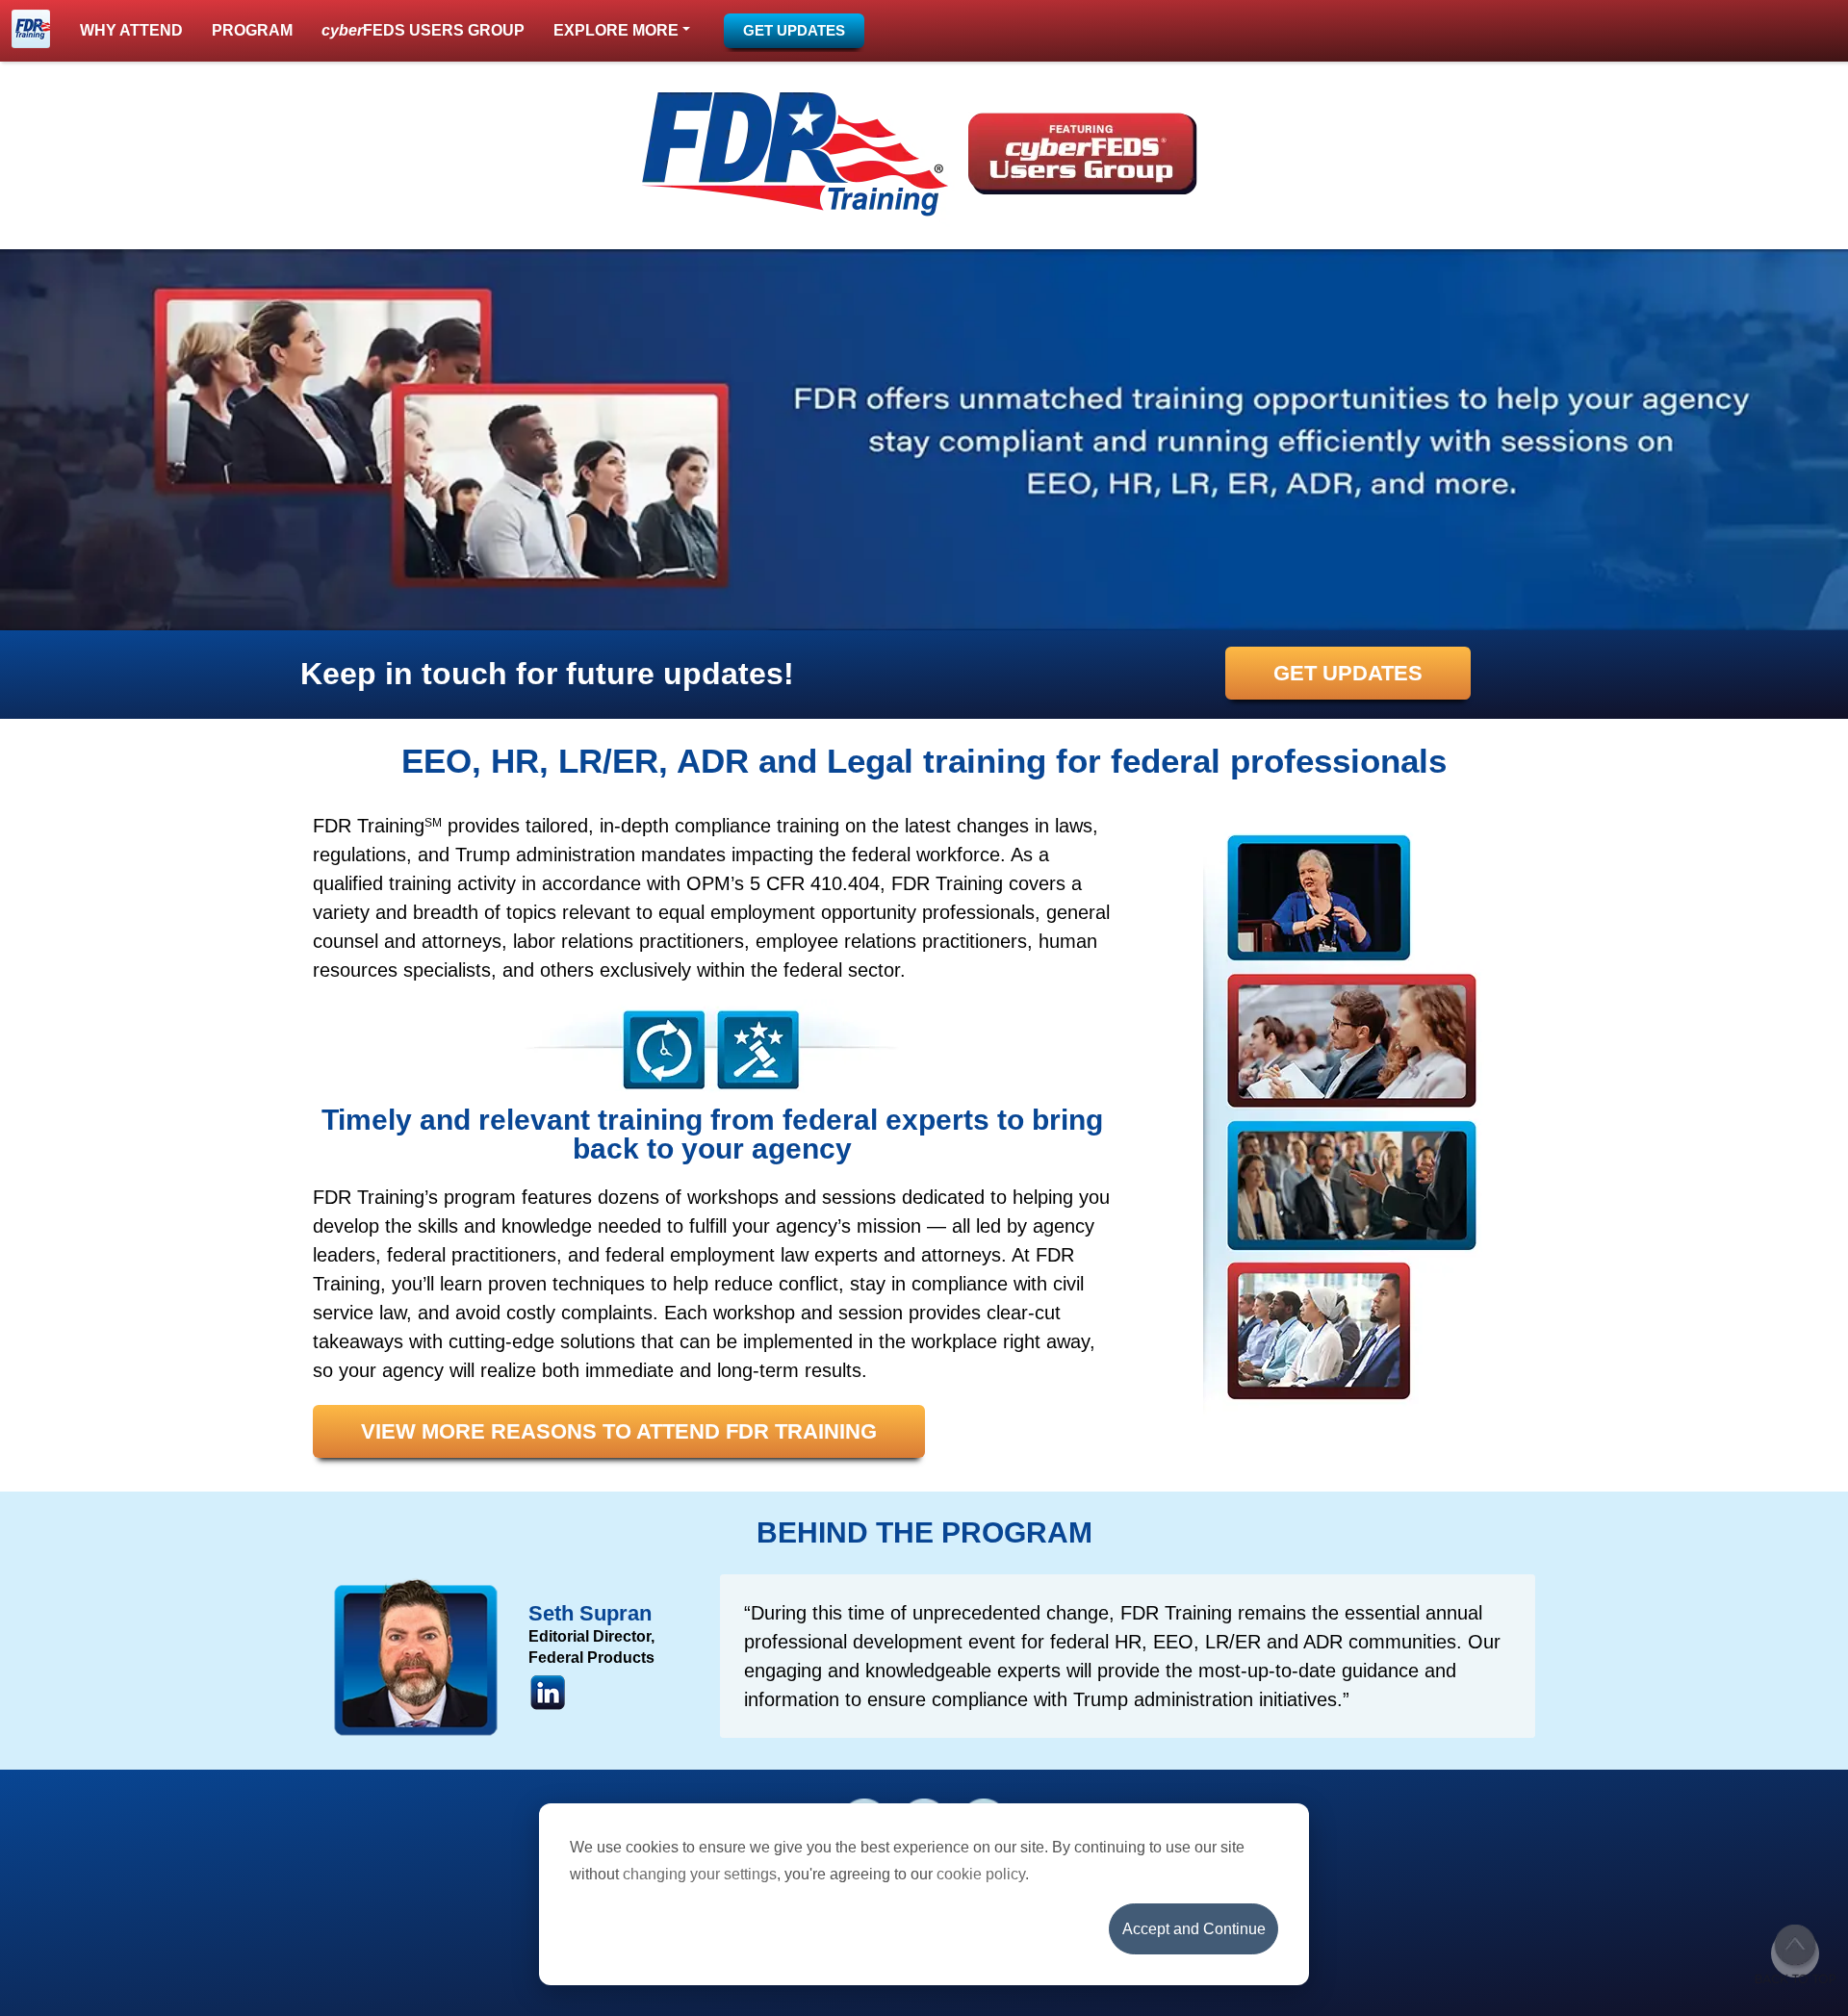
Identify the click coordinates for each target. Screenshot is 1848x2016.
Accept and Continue (1194, 1929)
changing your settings (700, 1874)
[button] (622, 31)
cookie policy (981, 1874)
